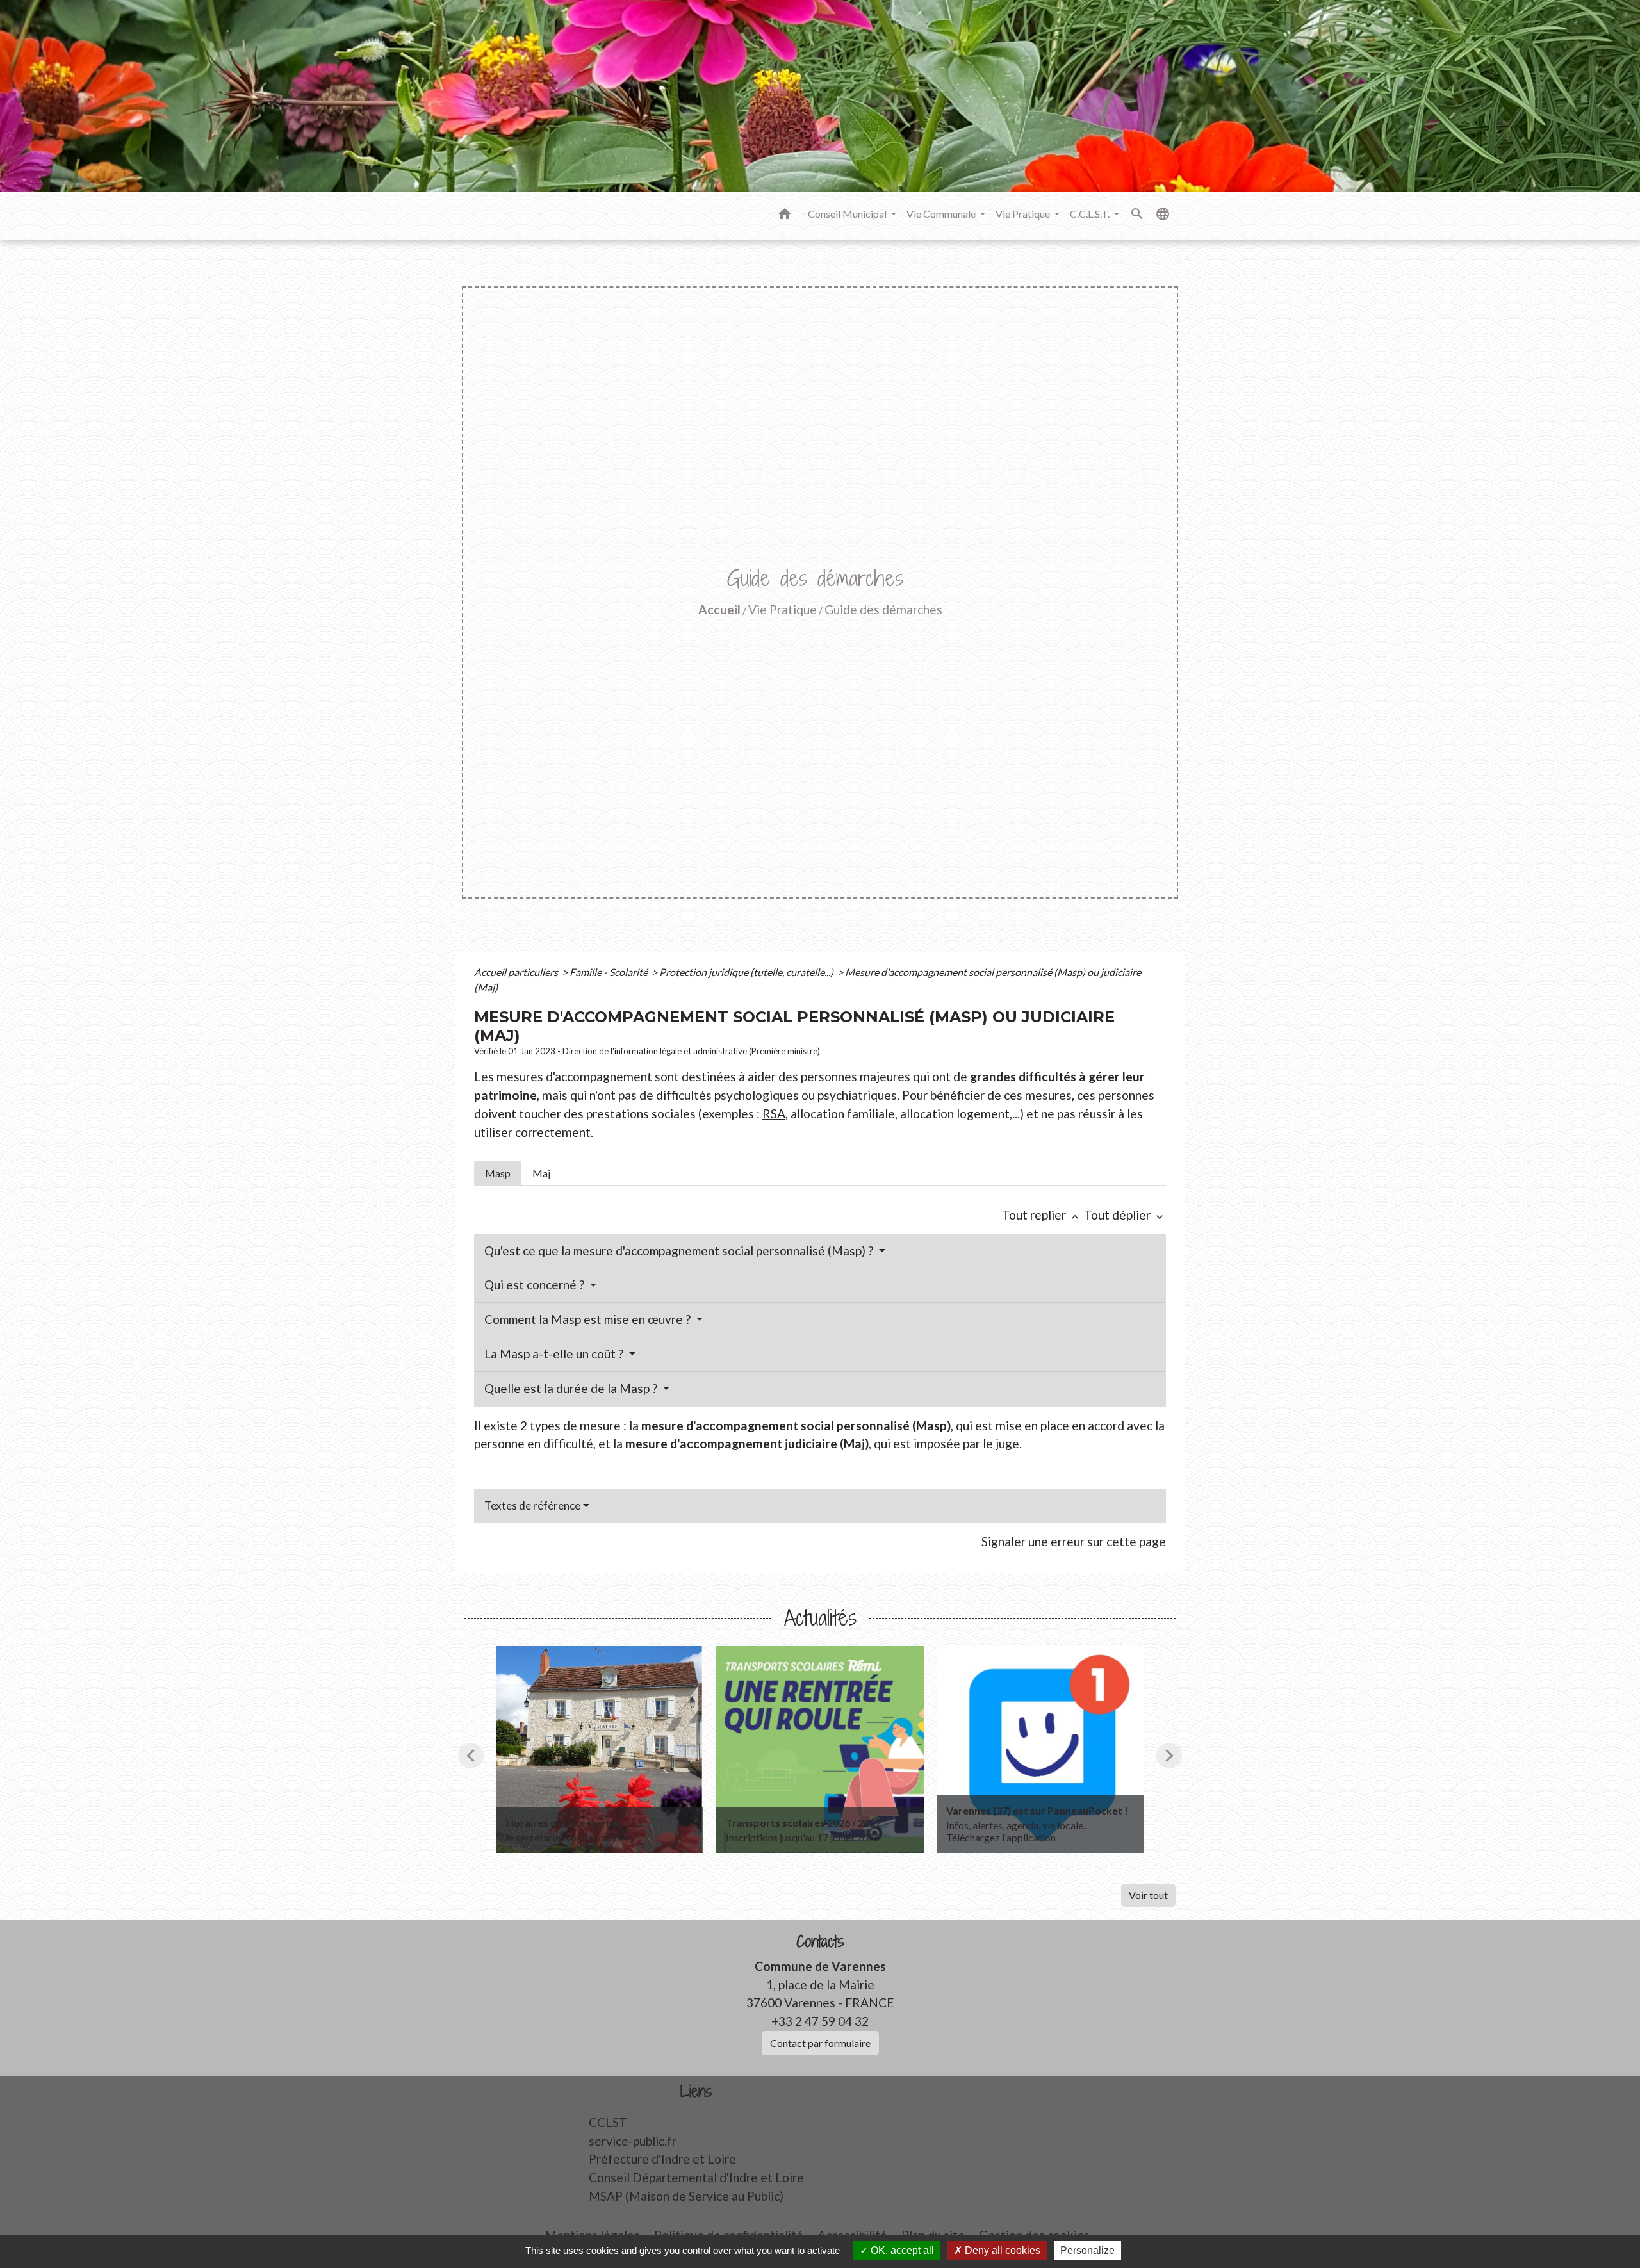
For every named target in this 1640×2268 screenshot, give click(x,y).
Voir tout (1148, 1895)
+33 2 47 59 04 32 (820, 2021)
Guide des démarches (883, 609)
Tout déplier (1125, 1215)
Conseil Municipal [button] (848, 214)
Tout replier (1042, 1215)
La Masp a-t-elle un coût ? (555, 1354)
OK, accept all (901, 2250)
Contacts (820, 1942)
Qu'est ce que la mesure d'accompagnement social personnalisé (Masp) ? (680, 1251)
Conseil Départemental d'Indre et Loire (696, 2177)
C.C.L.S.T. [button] (1091, 214)
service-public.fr (633, 2141)
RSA (774, 1114)
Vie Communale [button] (942, 214)
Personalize (1087, 2250)
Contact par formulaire (820, 2043)
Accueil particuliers (517, 972)
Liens (696, 2092)
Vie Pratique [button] (1024, 214)
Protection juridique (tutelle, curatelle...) (747, 972)
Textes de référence (532, 1505)
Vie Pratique (783, 609)
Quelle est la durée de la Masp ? (572, 1388)
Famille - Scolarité (610, 972)
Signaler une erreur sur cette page (1074, 1541)
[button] (785, 216)
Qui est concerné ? (536, 1285)
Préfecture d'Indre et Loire (662, 2159)
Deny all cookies (1001, 2250)
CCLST (608, 2122)
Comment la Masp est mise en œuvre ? (589, 1319)
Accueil (719, 609)
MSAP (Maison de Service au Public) (686, 2196)
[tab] (498, 1173)
